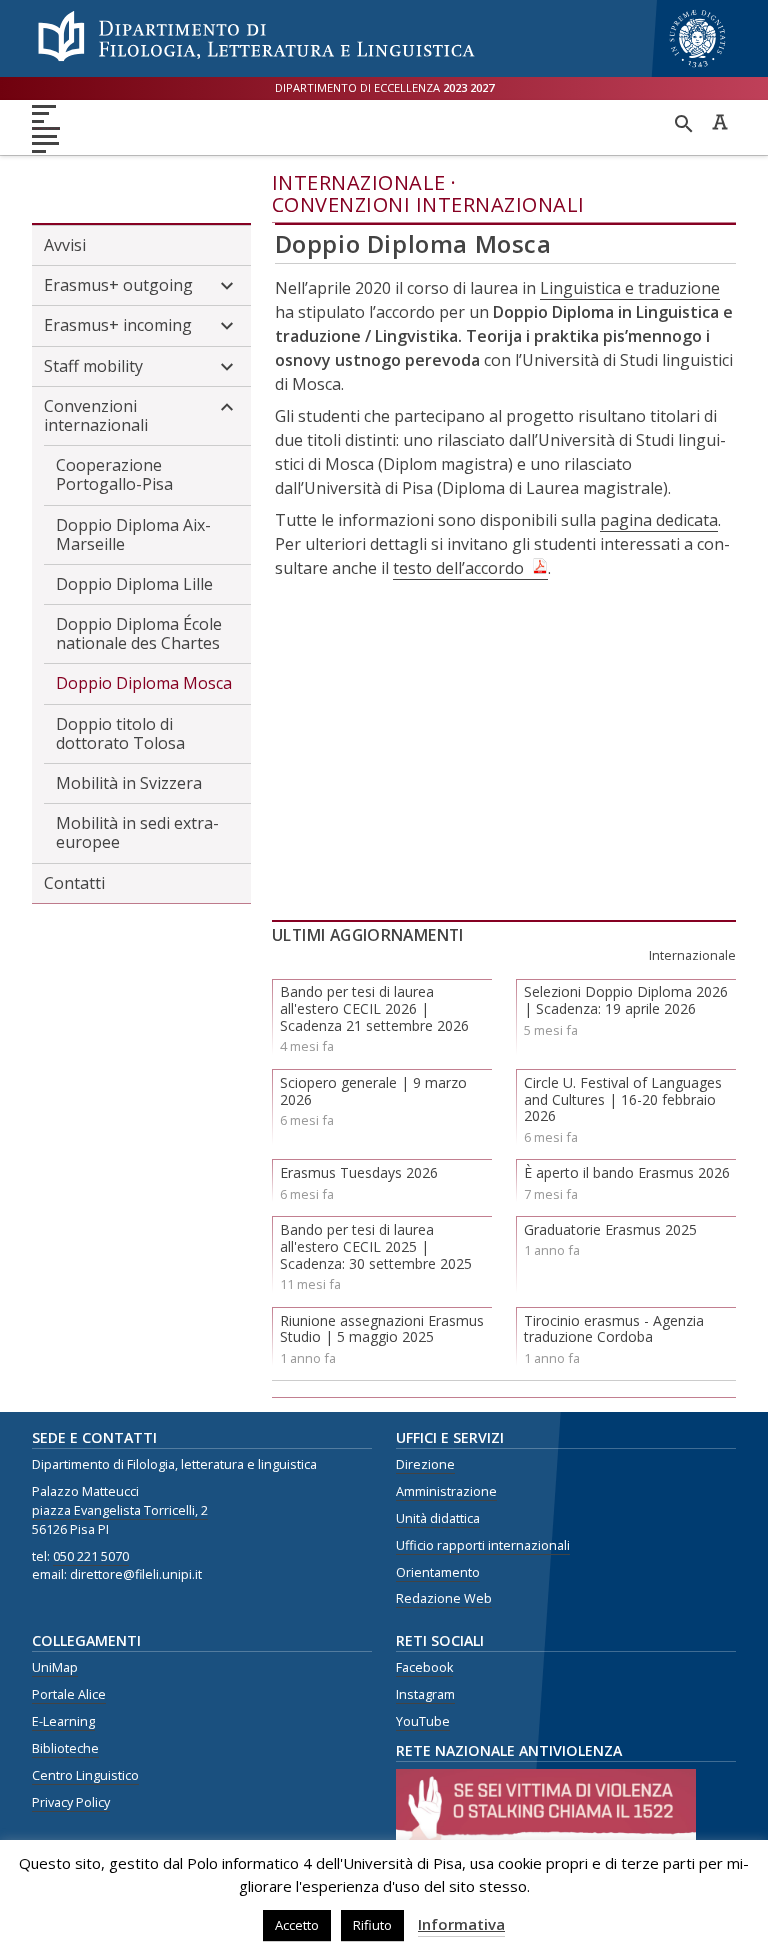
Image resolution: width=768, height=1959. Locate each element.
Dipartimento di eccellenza (384, 87)
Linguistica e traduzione (630, 288)
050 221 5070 (91, 1556)
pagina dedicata (659, 520)
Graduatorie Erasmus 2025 (610, 1229)
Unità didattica (438, 1518)
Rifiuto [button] (372, 1925)
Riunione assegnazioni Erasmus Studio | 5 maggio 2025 (382, 1329)
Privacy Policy (71, 1802)
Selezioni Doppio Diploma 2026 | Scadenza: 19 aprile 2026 (626, 1000)
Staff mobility (93, 366)
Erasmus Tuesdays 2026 (359, 1172)
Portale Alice (69, 1694)
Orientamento (438, 1572)
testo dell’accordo (458, 568)
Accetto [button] (297, 1925)
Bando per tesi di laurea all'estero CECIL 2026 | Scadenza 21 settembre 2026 (374, 1008)
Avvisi (65, 245)
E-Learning (63, 1721)
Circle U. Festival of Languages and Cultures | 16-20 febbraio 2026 (623, 1099)
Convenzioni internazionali (428, 204)
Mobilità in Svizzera (129, 783)
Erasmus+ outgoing (118, 285)
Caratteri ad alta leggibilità (720, 122)
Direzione (425, 1464)
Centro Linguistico (85, 1775)
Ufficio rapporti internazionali (483, 1545)
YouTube (423, 1721)
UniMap (55, 1667)
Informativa (461, 1924)
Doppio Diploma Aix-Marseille (133, 534)
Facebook (424, 1667)
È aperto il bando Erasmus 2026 (627, 1172)
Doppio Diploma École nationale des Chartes (139, 633)
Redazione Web (444, 1598)
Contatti (74, 883)
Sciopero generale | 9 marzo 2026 (373, 1091)
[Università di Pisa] (697, 69)
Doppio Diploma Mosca (144, 683)
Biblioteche (65, 1748)
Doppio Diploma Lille (134, 584)
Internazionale (359, 182)
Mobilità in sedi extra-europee (137, 832)
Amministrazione (446, 1491)
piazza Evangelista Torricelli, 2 (120, 1510)
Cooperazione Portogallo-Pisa (114, 474)
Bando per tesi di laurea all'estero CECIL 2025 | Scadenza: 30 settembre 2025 (376, 1246)
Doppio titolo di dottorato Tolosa (120, 733)
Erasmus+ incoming (118, 325)
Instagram (425, 1694)
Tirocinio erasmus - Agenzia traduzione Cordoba (614, 1329)
